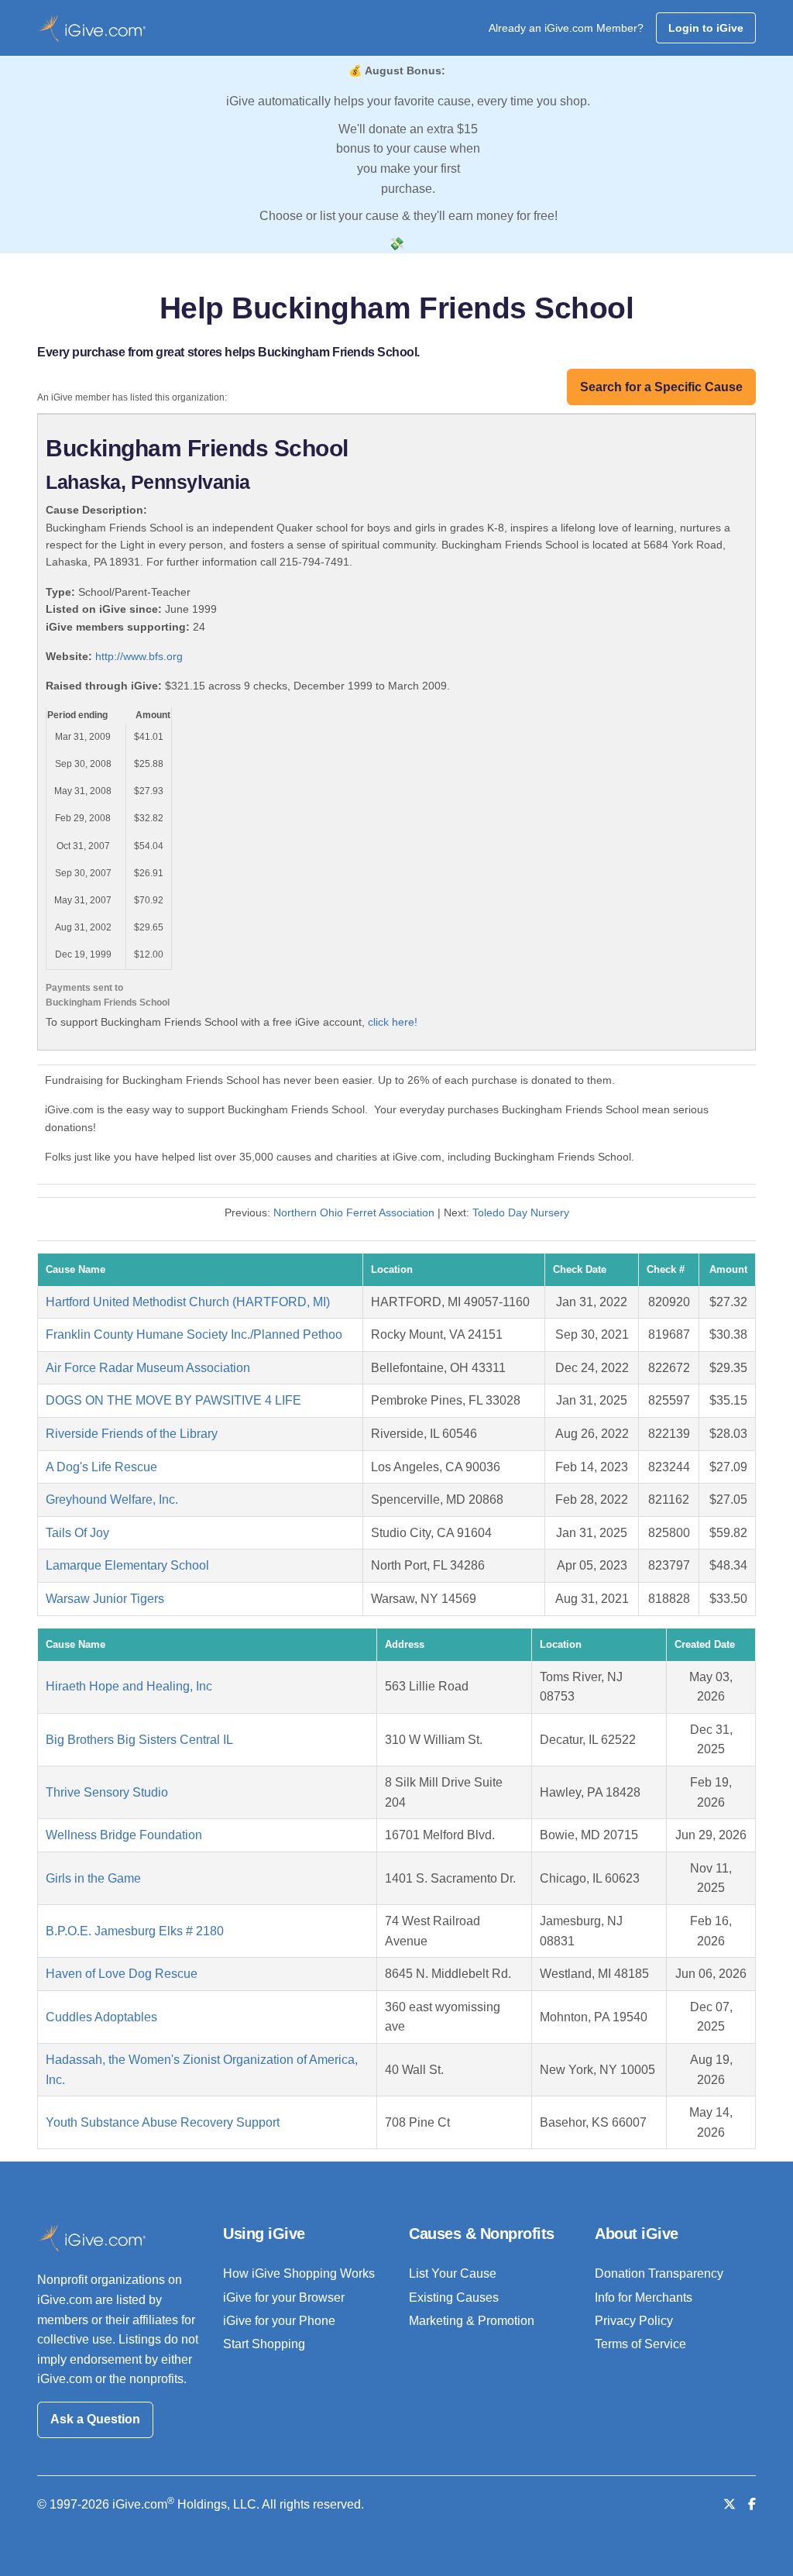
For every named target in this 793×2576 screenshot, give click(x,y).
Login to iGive (706, 28)
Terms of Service (640, 2344)
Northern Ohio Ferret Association (354, 1212)
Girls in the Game (93, 1878)
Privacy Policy (634, 2321)
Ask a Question (95, 2419)
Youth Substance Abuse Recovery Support (163, 2122)
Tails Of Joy (77, 1533)
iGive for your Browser (284, 2297)
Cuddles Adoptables (101, 2017)
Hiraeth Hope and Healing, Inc (129, 1686)
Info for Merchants (644, 2297)
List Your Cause (453, 2273)
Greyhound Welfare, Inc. (112, 1500)
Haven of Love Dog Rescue (122, 1974)
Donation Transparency (659, 2273)
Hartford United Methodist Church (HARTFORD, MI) (188, 1302)
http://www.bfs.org (139, 656)
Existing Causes (454, 2297)
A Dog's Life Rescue (101, 1467)
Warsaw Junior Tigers (105, 1599)
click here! (393, 1022)
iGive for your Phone (279, 2321)
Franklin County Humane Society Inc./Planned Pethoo (194, 1334)
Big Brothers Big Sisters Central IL (139, 1740)
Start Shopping (264, 2344)
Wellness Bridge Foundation (124, 1835)
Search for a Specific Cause (661, 387)
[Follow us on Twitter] (729, 2504)
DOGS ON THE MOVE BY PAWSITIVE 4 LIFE (173, 1400)
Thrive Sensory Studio (107, 1792)
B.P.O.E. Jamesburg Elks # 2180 (135, 1931)
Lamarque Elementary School (127, 1565)
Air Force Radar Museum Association (148, 1368)
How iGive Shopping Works (299, 2273)
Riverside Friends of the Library (132, 1434)
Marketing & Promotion (472, 2321)
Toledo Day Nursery (521, 1212)
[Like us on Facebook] (752, 2504)
